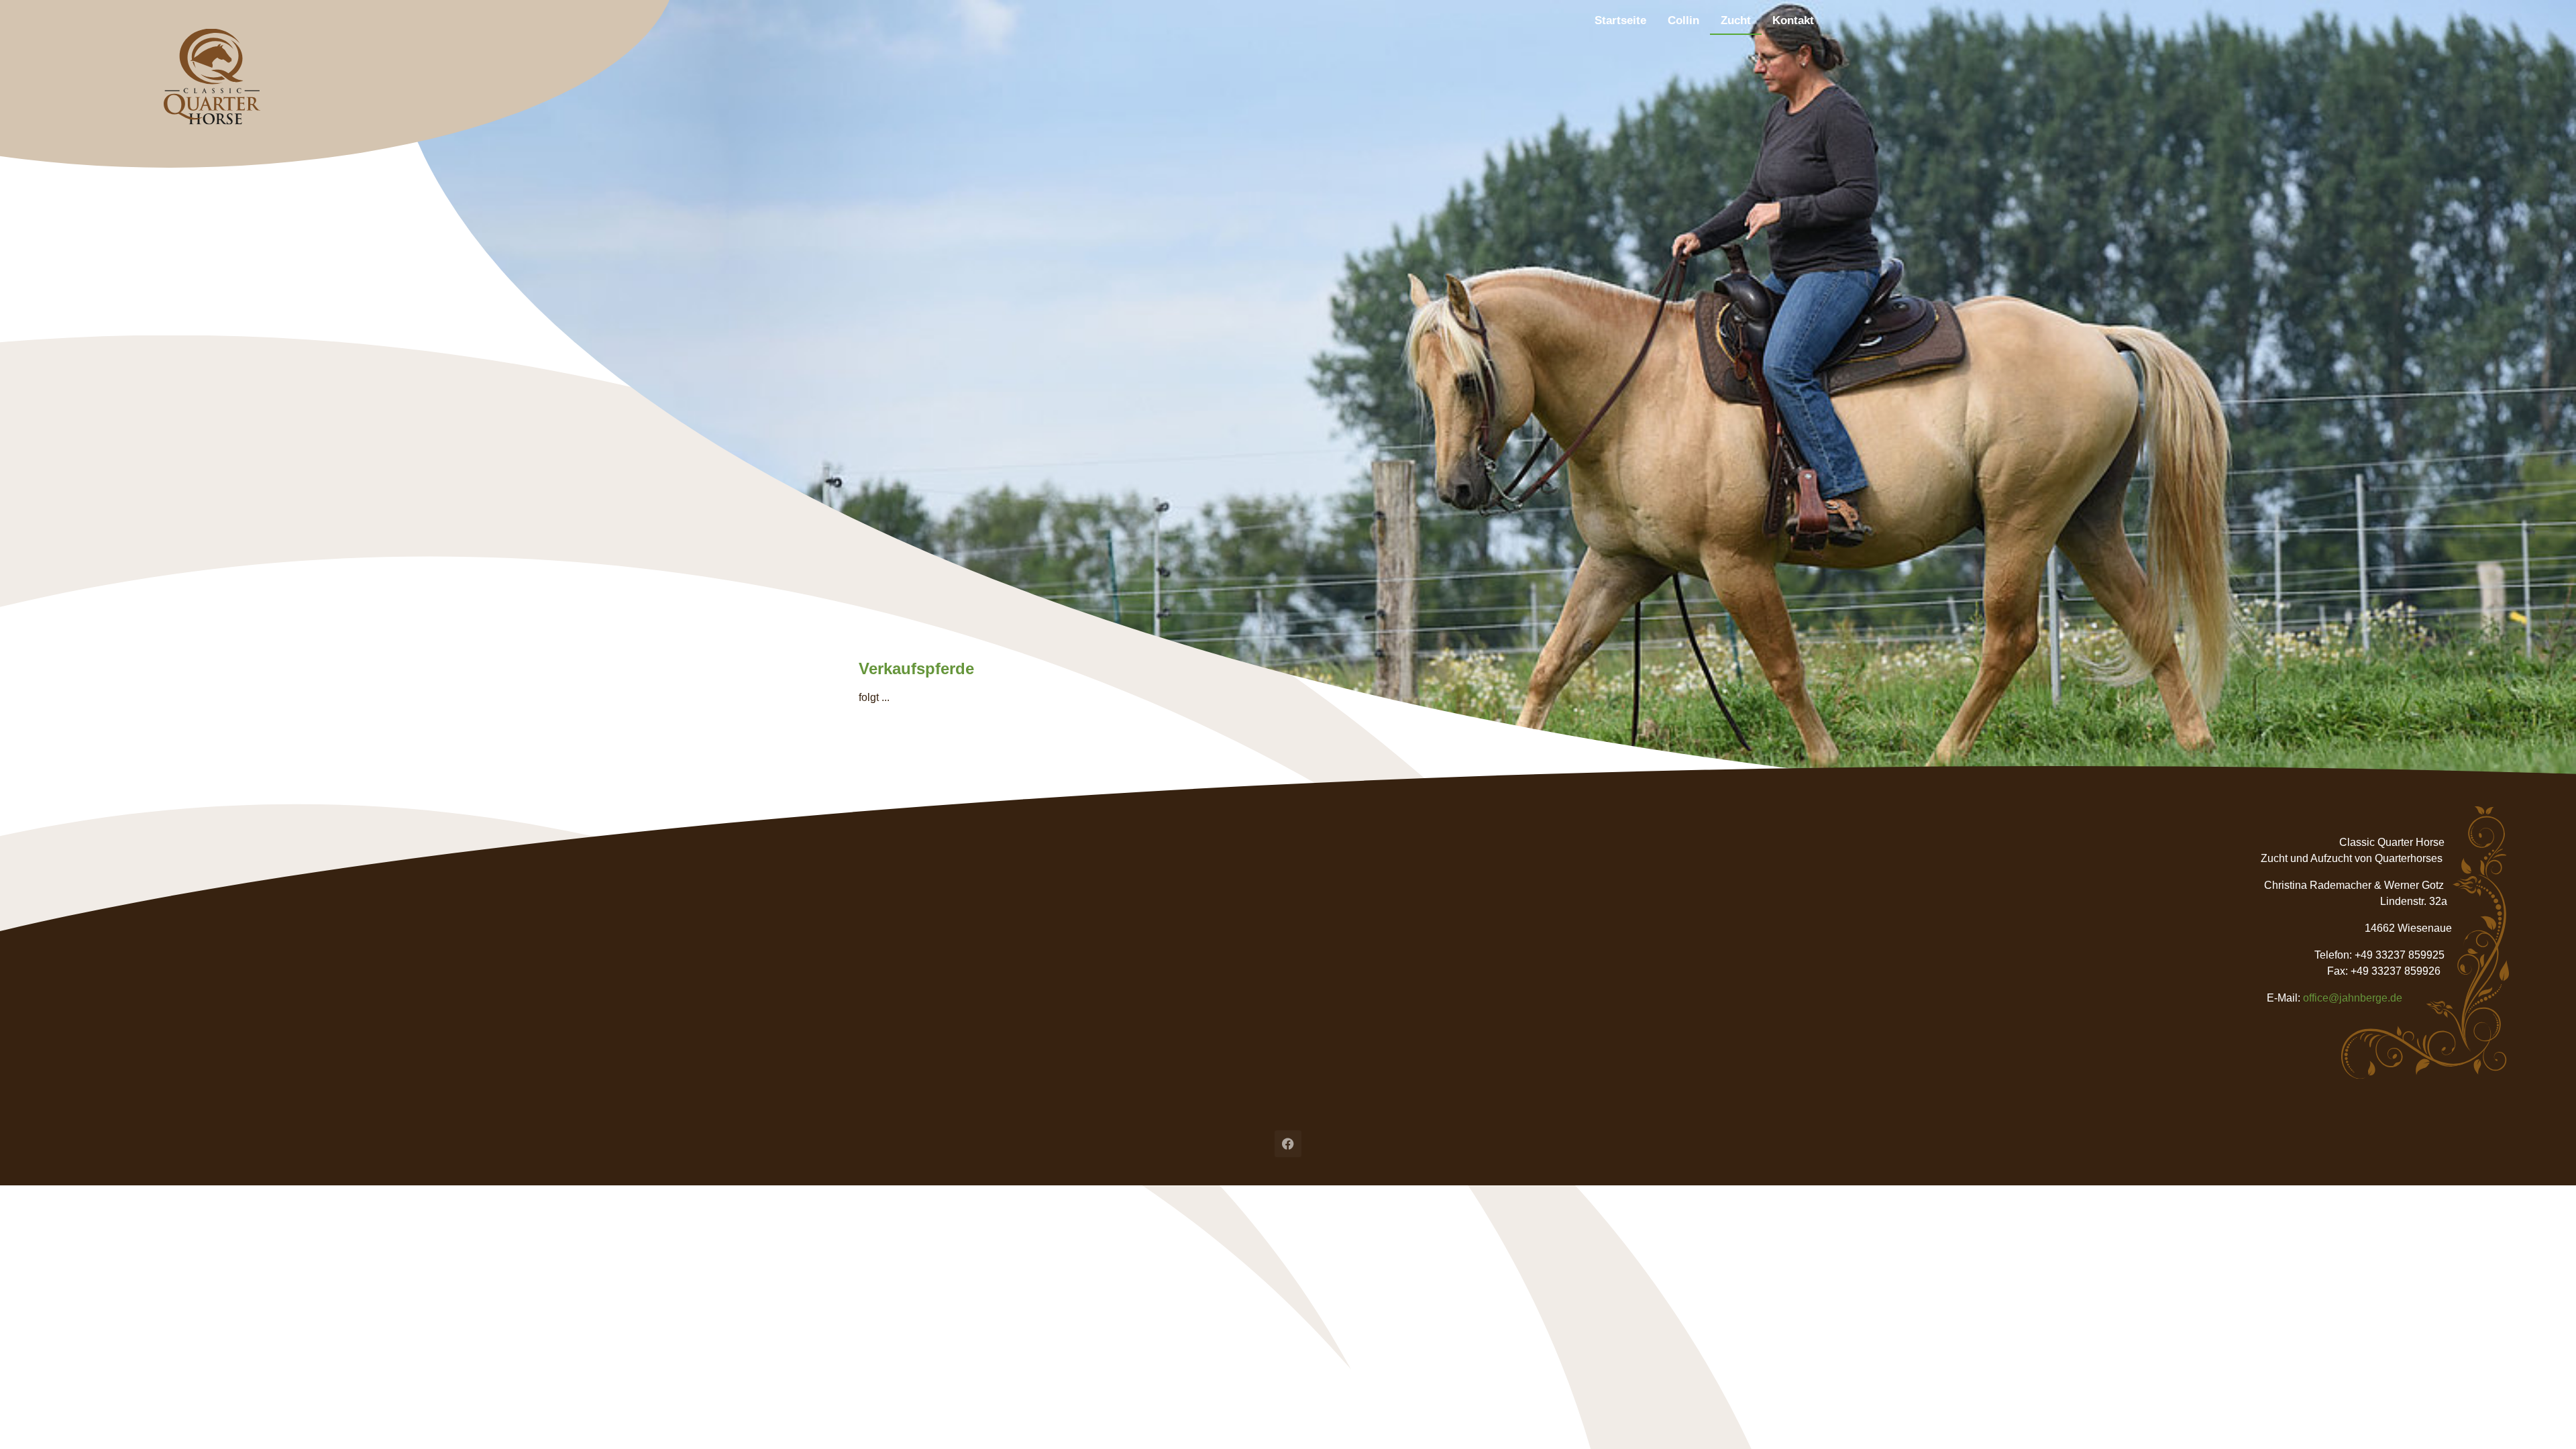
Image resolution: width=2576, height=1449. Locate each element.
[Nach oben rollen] (2546, 1419)
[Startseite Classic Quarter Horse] (410, 84)
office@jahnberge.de (2353, 998)
